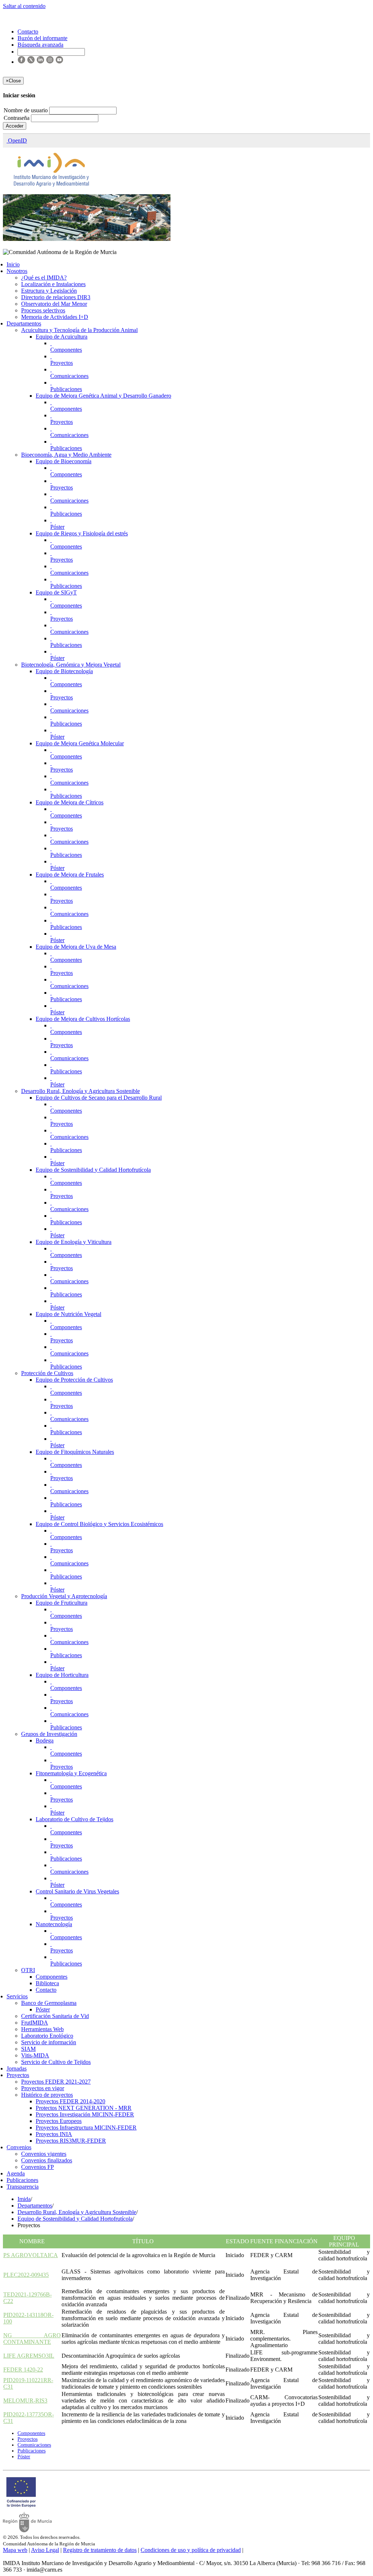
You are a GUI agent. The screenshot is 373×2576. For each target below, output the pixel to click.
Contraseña (17, 118)
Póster (57, 527)
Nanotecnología (54, 1924)
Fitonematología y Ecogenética (71, 1773)
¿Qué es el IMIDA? (44, 278)
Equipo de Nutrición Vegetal (68, 1314)
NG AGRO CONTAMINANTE (32, 2339)
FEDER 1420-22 (23, 2370)
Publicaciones (66, 389)
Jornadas (17, 2068)
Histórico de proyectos (47, 2095)
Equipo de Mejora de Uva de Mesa (76, 947)
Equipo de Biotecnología (64, 671)
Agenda (16, 2173)
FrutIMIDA (35, 2023)
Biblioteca (47, 1983)
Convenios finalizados (47, 2160)
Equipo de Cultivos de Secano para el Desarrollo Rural (99, 1098)
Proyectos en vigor (43, 2088)
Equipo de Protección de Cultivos (74, 1380)
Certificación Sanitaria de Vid (55, 2016)
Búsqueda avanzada (40, 45)
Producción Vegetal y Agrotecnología (64, 1596)
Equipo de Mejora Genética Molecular (80, 743)
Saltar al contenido (24, 6)
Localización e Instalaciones (53, 284)
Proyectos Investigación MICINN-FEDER (85, 2114)
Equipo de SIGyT (56, 592)
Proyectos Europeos (59, 2121)
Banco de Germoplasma (49, 2003)
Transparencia (23, 2187)
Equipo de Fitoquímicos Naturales (75, 1452)
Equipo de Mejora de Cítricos (70, 802)
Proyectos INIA (54, 2134)
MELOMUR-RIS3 (25, 2401)
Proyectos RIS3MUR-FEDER (71, 2141)
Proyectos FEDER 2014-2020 (70, 2101)
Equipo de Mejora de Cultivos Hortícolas (83, 1019)
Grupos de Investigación (49, 1734)
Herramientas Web (42, 2029)
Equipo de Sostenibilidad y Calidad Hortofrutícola (93, 1170)
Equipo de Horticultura (62, 1675)
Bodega (45, 1740)
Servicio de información (49, 2042)
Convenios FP (38, 2167)
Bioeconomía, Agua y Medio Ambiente (66, 455)
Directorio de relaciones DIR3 (56, 297)
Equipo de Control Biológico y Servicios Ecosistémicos (99, 1524)
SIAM (28, 2049)
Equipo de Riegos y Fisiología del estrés (82, 533)
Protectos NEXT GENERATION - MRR (84, 2108)
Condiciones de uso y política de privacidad (191, 2550)
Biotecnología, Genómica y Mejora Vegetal (71, 665)
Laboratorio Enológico (47, 2036)
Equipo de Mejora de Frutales (70, 875)
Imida (24, 2199)
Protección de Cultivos (47, 1373)
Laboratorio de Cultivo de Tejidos (74, 1819)
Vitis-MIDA (35, 2055)
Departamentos (24, 323)
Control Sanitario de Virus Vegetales (77, 1891)
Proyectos (62, 363)
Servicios (17, 1996)
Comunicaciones (69, 376)
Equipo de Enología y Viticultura (74, 1242)
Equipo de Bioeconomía (64, 461)
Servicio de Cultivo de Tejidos (56, 2062)
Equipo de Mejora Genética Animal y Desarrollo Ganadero (103, 396)
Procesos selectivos (43, 310)
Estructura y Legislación (49, 291)
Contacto (46, 1990)
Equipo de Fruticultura (62, 1603)
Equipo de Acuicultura (62, 337)
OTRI (28, 1970)
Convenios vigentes (44, 2154)
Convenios (19, 2147)
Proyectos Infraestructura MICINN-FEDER (86, 2128)
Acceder (15, 126)
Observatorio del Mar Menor (54, 304)
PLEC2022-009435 (26, 2275)
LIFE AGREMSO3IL (29, 2356)
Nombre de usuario (26, 110)
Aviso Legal (45, 2550)
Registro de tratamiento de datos (100, 2550)
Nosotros (17, 271)
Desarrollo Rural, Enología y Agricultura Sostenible (81, 1091)
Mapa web (15, 2550)
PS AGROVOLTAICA (31, 2255)
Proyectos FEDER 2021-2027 (56, 2082)
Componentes (66, 350)
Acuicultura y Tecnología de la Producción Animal (79, 330)
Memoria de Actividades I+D (55, 317)
